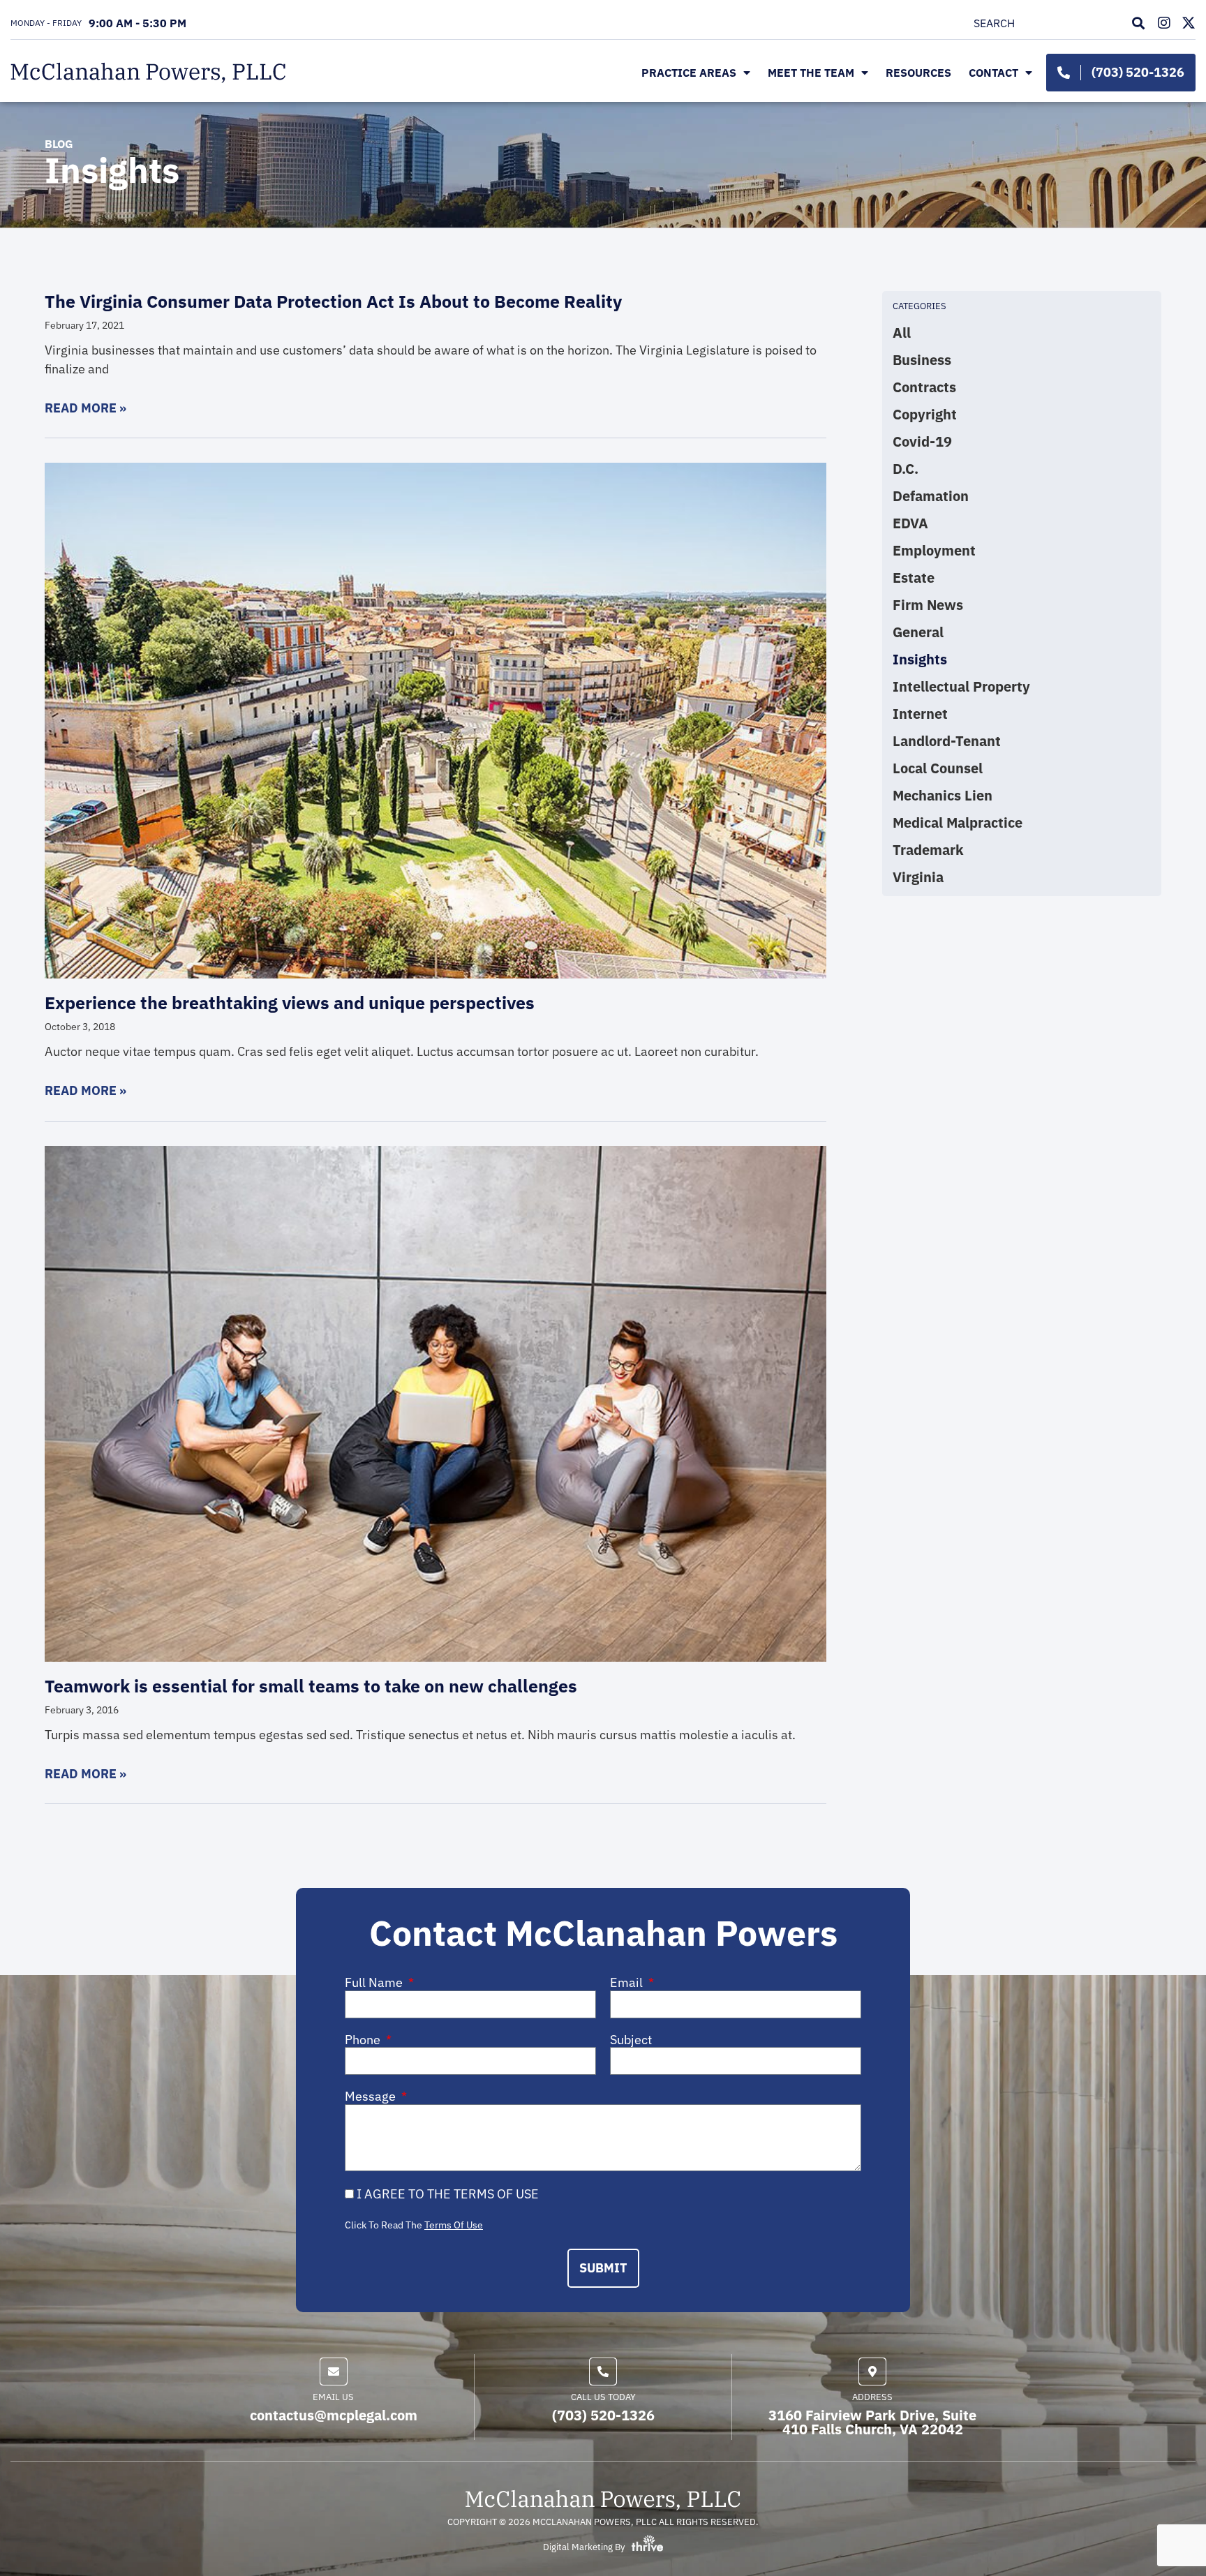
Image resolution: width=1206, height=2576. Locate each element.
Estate (914, 578)
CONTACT (993, 73)
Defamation (931, 496)
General (918, 632)
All (902, 333)
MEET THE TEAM (811, 73)
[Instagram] (1164, 23)
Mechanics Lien (943, 796)
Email (628, 1983)
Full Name (375, 1983)
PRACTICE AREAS (689, 73)
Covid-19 (922, 442)
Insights (920, 660)
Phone (364, 2040)
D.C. (906, 469)
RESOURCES (918, 73)
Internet (920, 714)
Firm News (928, 605)
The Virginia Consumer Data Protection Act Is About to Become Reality (333, 301)
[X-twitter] (1189, 23)
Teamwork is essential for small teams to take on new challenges (311, 1686)
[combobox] (1049, 23)
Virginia (918, 877)
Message (372, 2097)
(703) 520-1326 (603, 2415)
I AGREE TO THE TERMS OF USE (448, 2194)
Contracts (924, 387)
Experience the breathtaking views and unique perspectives (290, 1003)
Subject (631, 2040)
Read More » (85, 408)
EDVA (910, 523)
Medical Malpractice (958, 823)
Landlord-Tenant (947, 741)
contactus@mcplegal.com (334, 2415)
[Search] (1141, 23)
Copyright (925, 415)
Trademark (928, 850)
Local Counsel (938, 768)
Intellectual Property (961, 687)
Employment (934, 551)
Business (922, 360)
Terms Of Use (454, 2225)
